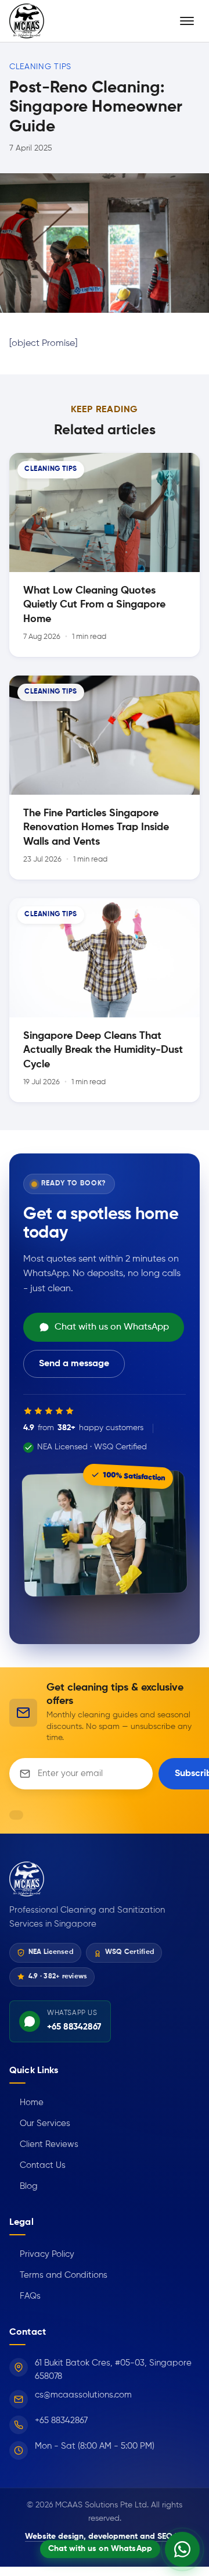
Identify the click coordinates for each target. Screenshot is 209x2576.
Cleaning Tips (40, 67)
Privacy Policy (42, 2254)
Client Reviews (44, 2144)
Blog (24, 2186)
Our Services (40, 2123)
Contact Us (37, 2165)
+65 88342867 (61, 2420)
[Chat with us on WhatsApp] (182, 2549)
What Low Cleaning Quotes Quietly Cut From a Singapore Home (94, 605)
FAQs (25, 2296)
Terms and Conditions (58, 2275)
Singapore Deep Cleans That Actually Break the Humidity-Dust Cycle (103, 1050)
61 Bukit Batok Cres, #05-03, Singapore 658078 (113, 2370)
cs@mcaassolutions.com (83, 2395)
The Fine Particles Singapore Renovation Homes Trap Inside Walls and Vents (96, 828)
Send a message (74, 1364)
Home (26, 2102)
